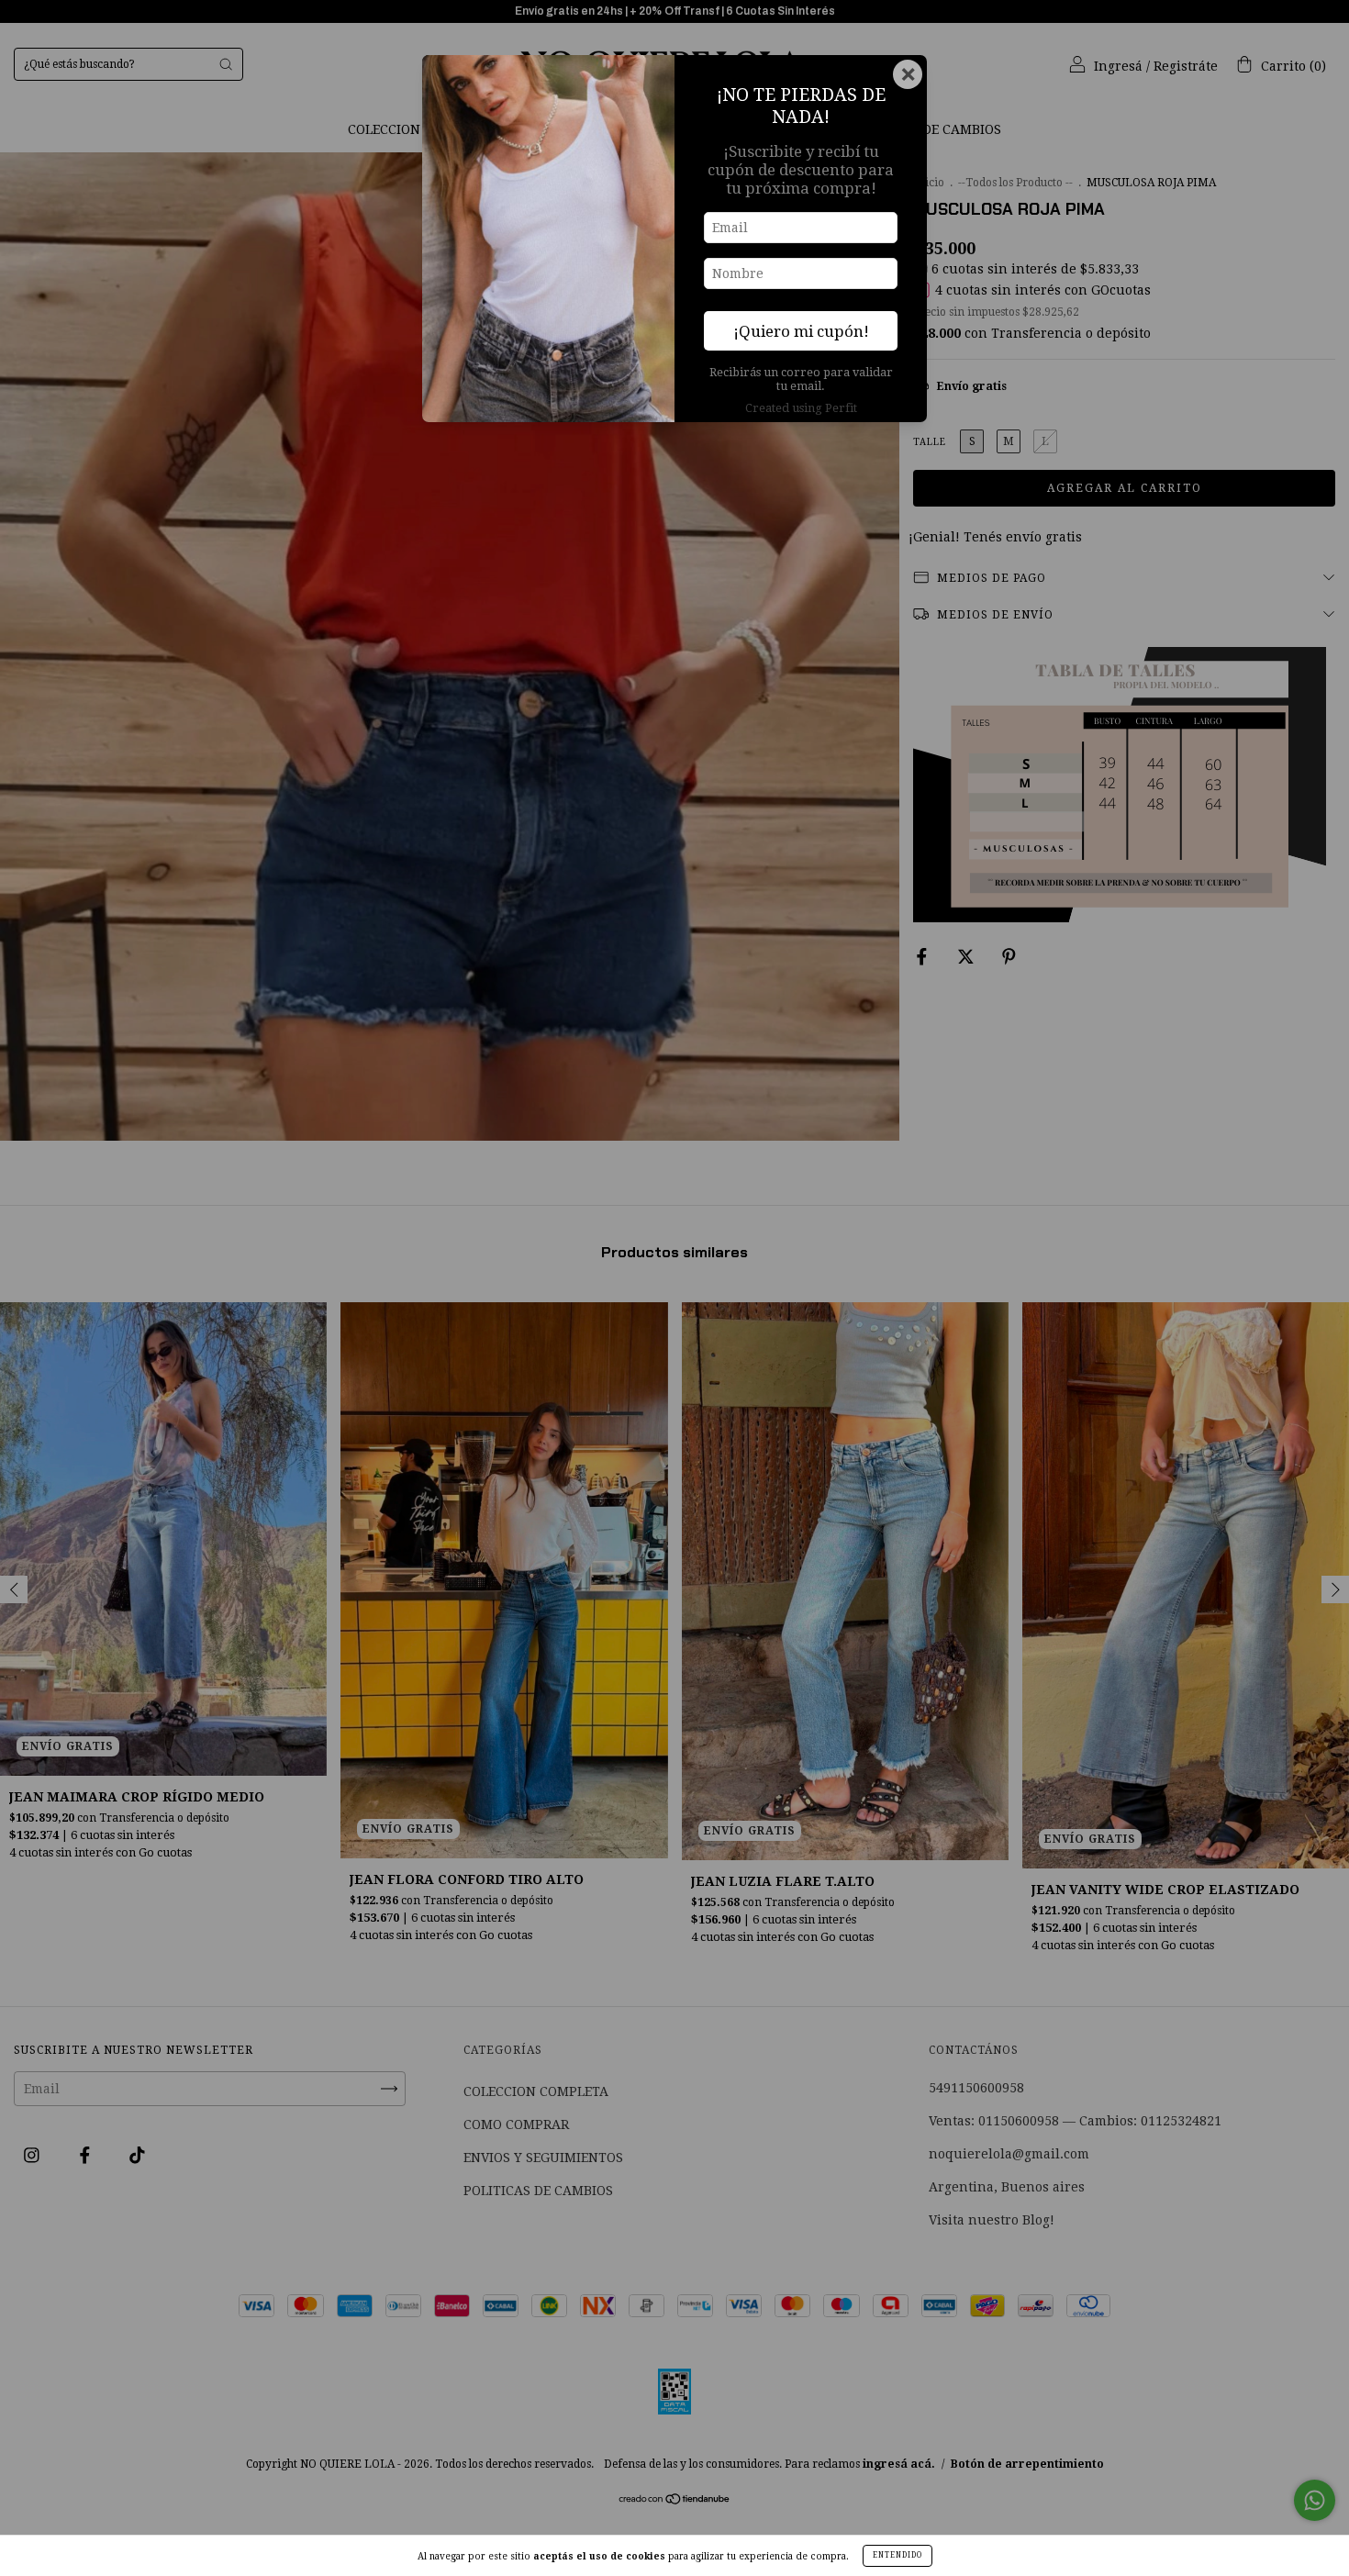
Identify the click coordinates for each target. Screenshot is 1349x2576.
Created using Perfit (801, 408)
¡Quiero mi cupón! (801, 331)
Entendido (897, 2555)
